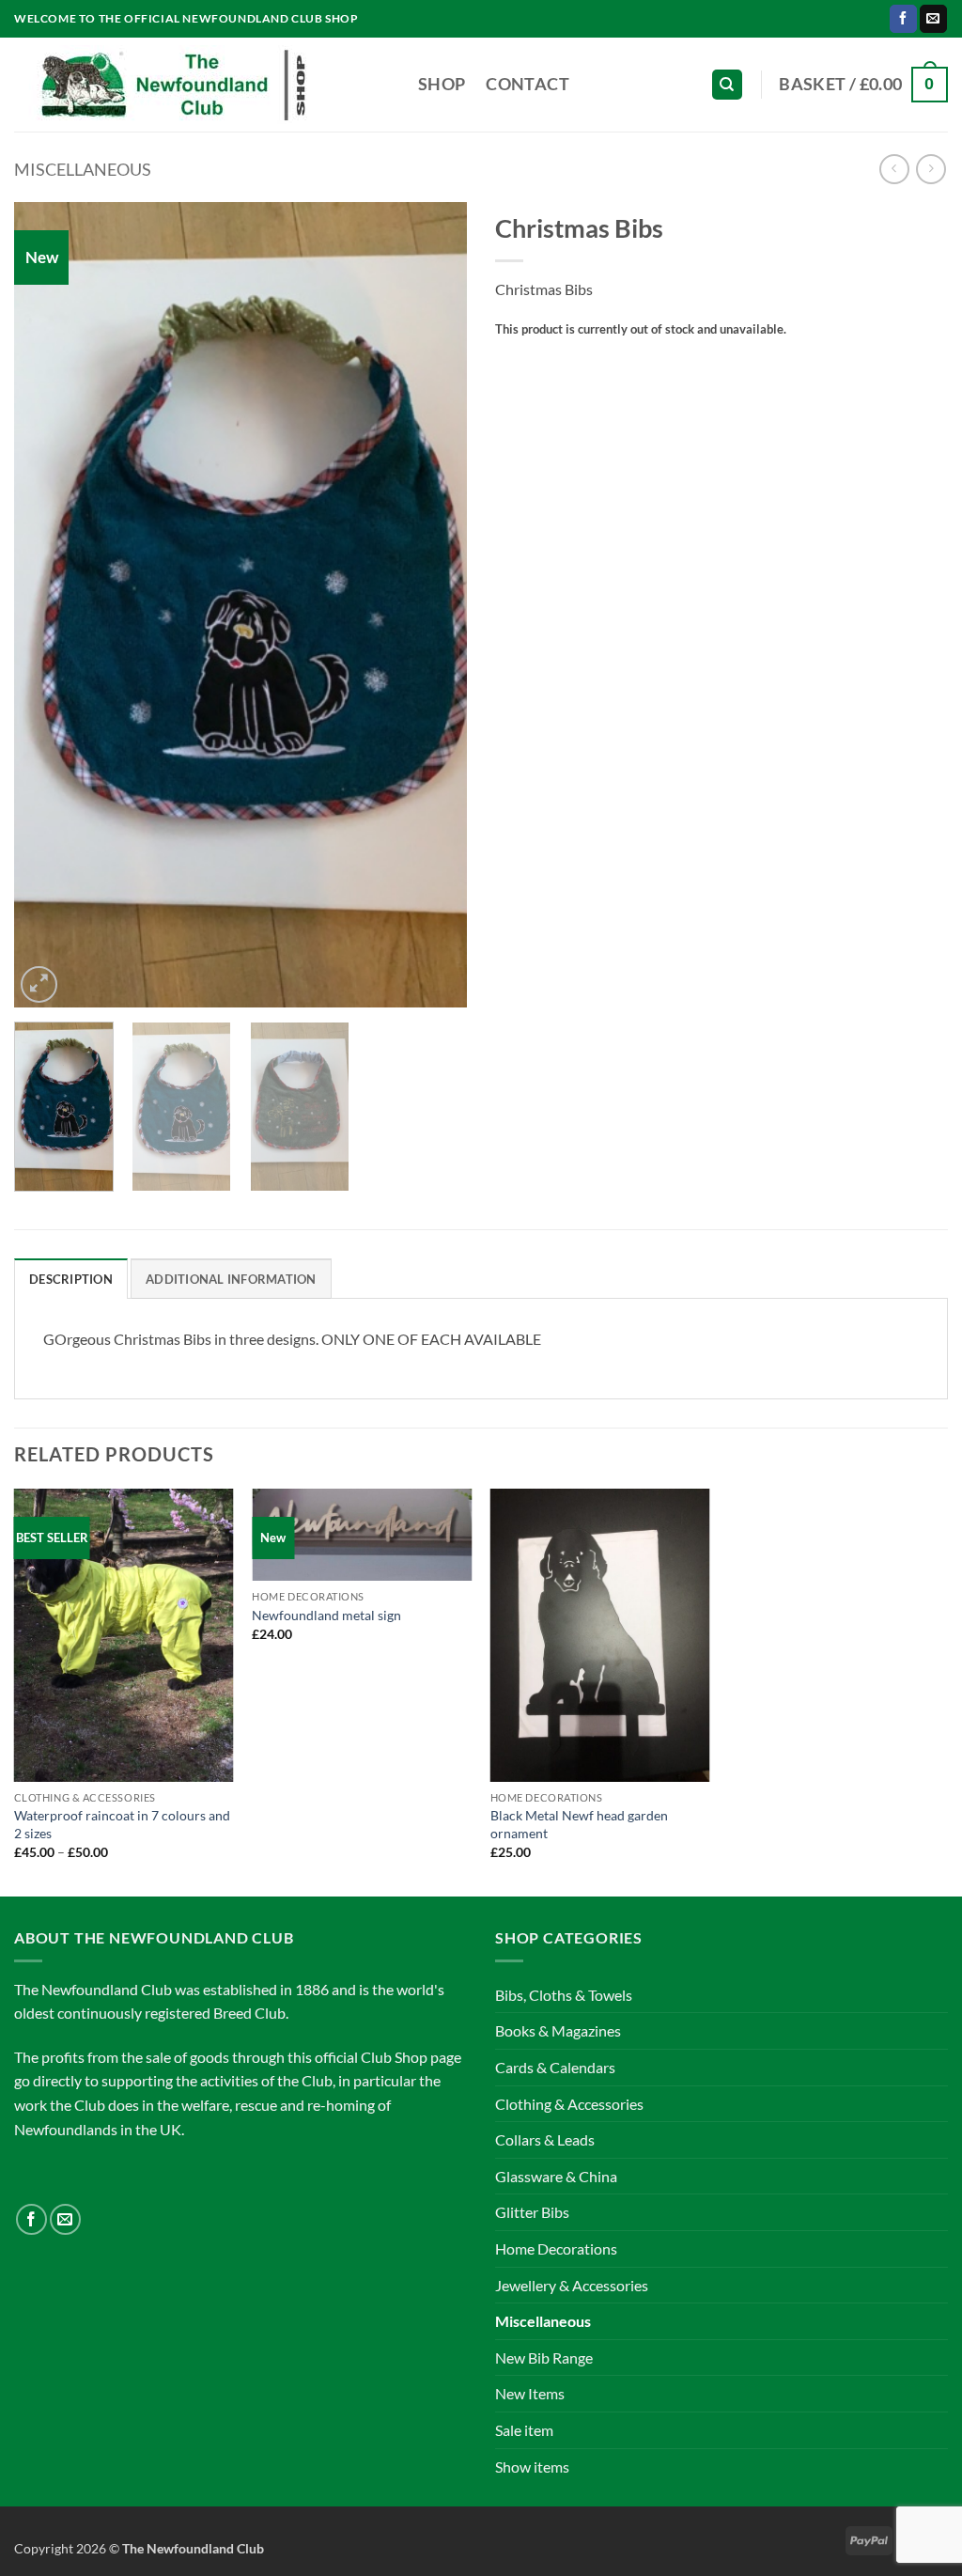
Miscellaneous (83, 169)
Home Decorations (556, 2248)
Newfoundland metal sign (326, 1615)
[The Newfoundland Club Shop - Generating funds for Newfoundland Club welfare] (202, 85)
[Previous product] (931, 169)
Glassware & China (556, 2176)
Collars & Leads (545, 2139)
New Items (530, 2393)
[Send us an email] (933, 19)
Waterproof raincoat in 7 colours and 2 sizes (122, 1824)
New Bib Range (544, 2357)
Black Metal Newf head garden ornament (579, 1824)
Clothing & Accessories (569, 2104)
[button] (863, 84)
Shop (442, 84)
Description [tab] (71, 1279)
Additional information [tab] (231, 1279)
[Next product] (894, 169)
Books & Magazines (558, 2030)
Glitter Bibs (532, 2212)
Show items (532, 2467)
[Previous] (47, 605)
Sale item (524, 2430)
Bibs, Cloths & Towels (564, 1995)
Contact (527, 84)
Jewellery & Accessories (572, 2285)
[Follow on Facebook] (903, 19)
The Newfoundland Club (193, 2548)
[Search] (727, 85)
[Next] (434, 605)
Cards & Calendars (555, 2067)
